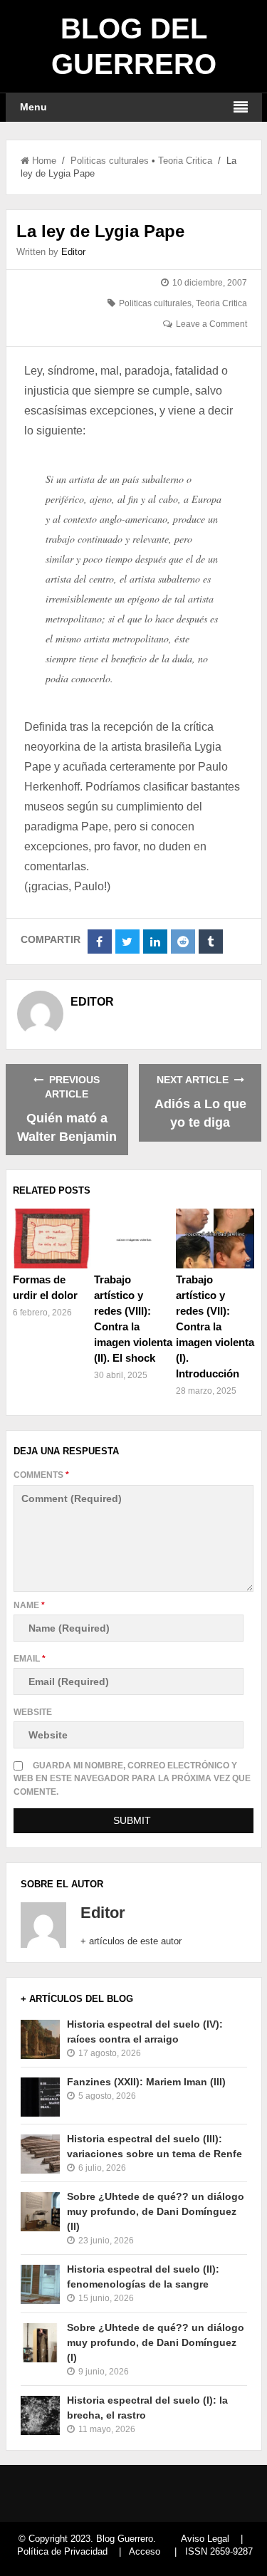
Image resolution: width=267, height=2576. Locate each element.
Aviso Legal (205, 2539)
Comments (41, 1475)
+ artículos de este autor (131, 1941)
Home (44, 161)
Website (33, 1712)
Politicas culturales (110, 161)
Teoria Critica (185, 161)
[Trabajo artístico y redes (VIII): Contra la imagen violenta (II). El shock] (133, 1239)
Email (30, 1659)
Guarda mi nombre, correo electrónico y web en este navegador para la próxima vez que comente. (132, 1778)
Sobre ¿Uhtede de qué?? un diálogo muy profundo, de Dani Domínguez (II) (156, 2211)
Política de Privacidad (62, 2551)
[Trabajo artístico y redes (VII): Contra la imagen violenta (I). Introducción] (215, 1239)
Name (29, 1605)
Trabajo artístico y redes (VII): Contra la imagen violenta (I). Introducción (215, 1326)
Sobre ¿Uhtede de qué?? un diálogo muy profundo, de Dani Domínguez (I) (156, 2342)
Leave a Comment (211, 324)
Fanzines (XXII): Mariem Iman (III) (146, 2082)
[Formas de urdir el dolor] (52, 1239)
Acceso (145, 2551)
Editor (73, 252)
